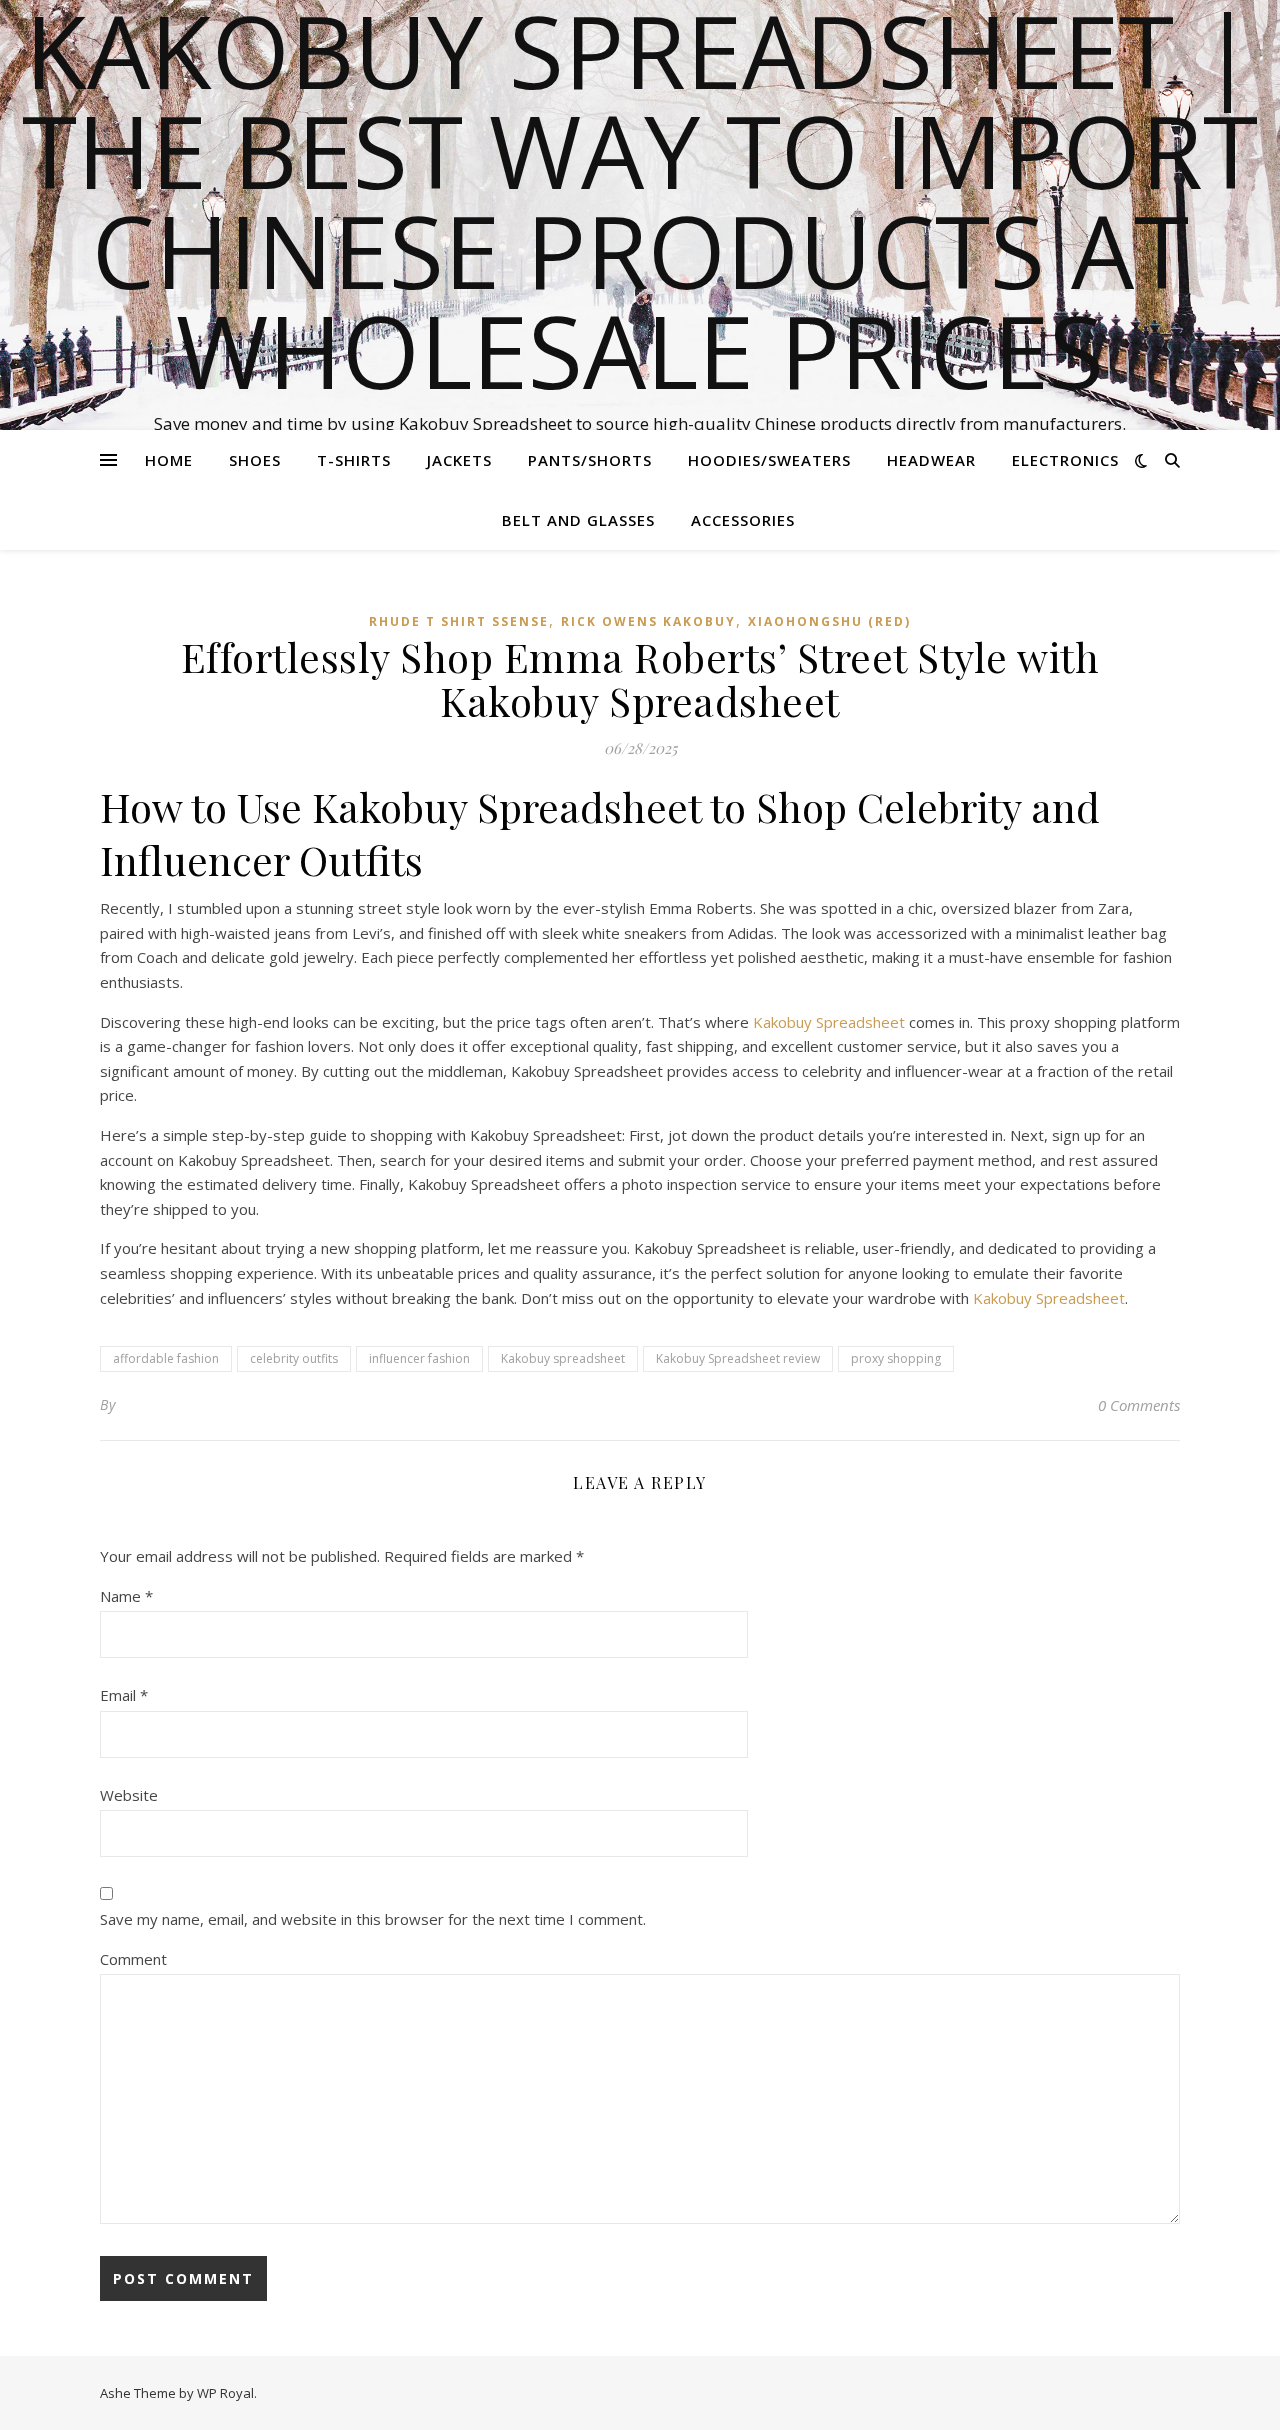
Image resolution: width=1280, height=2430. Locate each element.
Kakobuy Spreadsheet (829, 1022)
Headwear (931, 460)
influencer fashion (419, 1358)
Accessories (743, 520)
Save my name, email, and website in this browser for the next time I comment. (373, 1919)
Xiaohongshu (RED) (829, 621)
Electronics (1065, 460)
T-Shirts (354, 460)
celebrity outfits (294, 1358)
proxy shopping (896, 1358)
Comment (133, 1959)
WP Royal (225, 2393)
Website (129, 1795)
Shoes (255, 460)
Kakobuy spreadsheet (563, 1358)
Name (126, 1596)
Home (169, 460)
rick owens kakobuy (648, 621)
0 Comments (1139, 1405)
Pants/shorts (590, 460)
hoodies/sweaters (769, 460)
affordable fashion (166, 1358)
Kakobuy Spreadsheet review (738, 1358)
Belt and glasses (578, 520)
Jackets (459, 460)
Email (124, 1695)
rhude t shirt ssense (459, 621)
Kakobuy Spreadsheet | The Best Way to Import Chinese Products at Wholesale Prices (640, 200)
